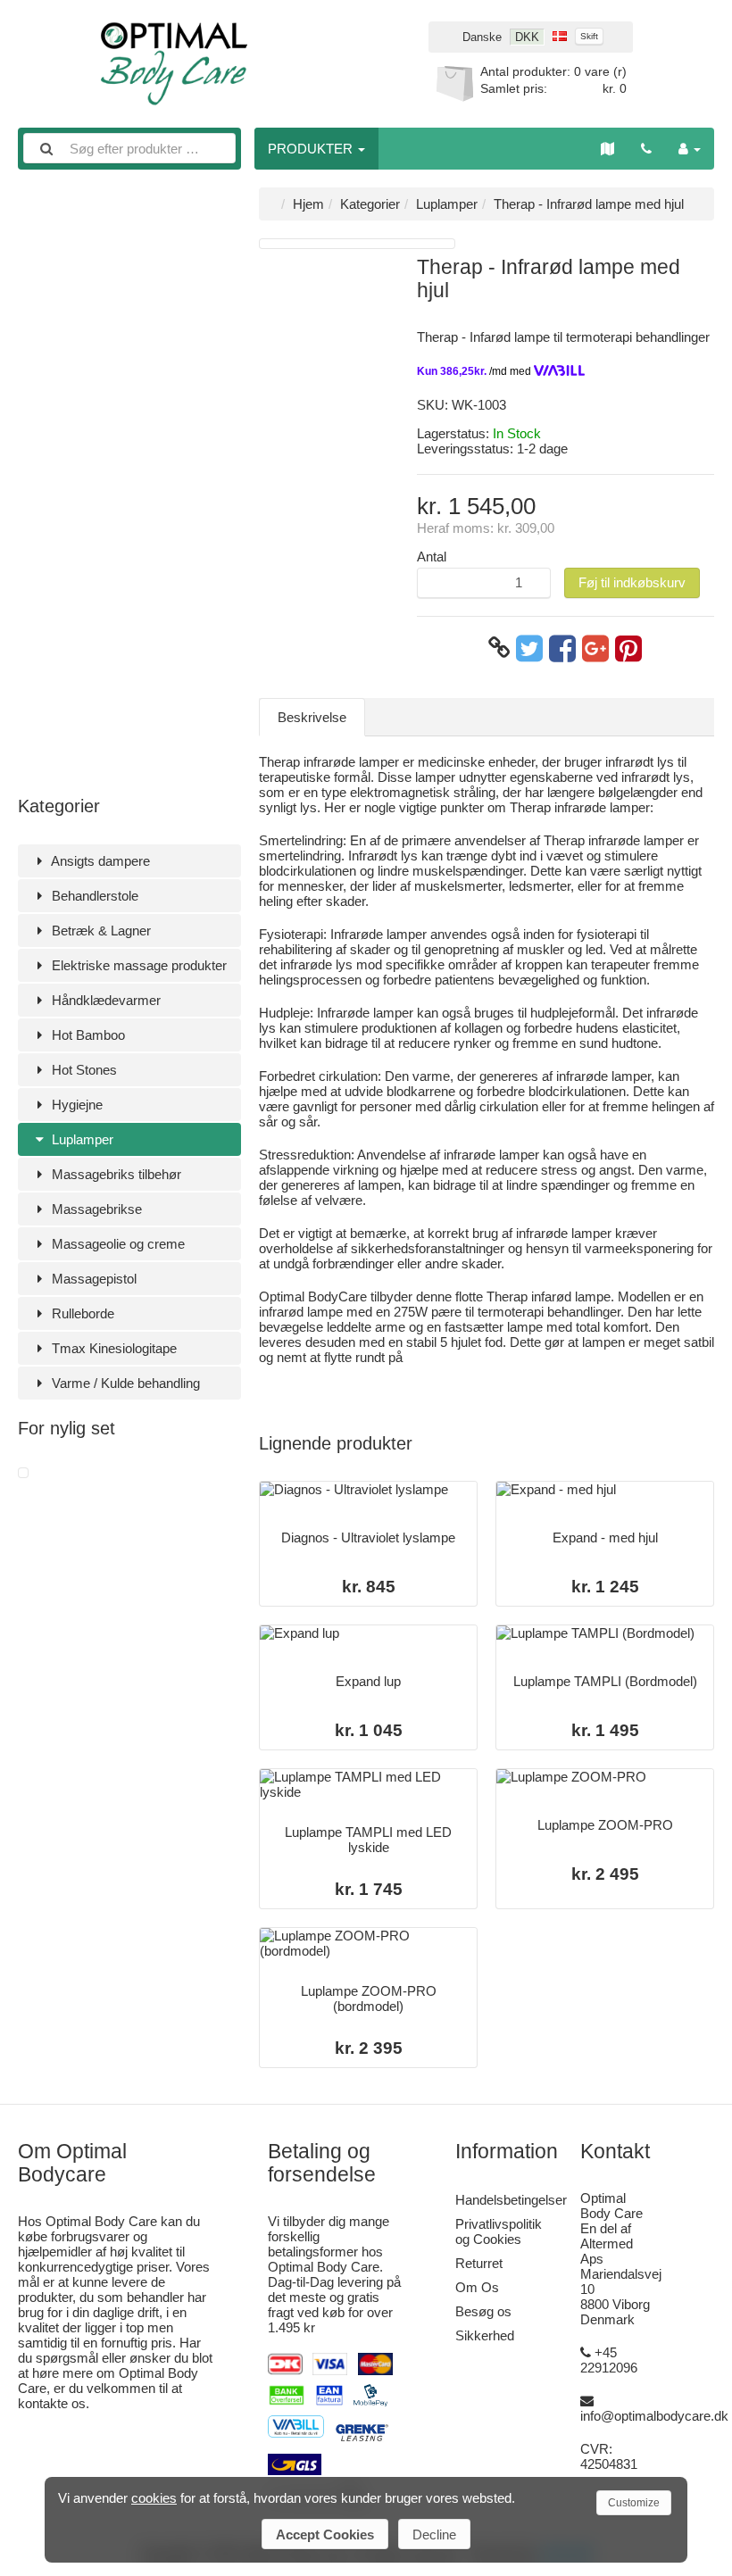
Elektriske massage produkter (137, 965)
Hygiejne (75, 1105)
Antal (432, 557)
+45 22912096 (609, 2360)
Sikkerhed (485, 2335)
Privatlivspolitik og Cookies (499, 2231)
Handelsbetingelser (511, 2200)
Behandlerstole (93, 896)
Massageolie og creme (116, 1244)
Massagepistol (92, 1279)
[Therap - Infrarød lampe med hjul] (23, 1473)
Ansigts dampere (99, 861)
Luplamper (81, 1139)
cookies (154, 2498)
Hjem (308, 204)
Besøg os (483, 2311)
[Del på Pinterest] (628, 648)
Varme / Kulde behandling (124, 1383)
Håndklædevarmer (104, 1000)
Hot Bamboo (87, 1035)
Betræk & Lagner (100, 931)
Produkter (312, 149)
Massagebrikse (95, 1209)
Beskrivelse (312, 717)
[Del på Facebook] (562, 648)
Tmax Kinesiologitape (112, 1348)
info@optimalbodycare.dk (654, 2416)
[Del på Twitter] (529, 648)
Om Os (477, 2287)
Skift (589, 36)
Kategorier (370, 204)
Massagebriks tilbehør (115, 1174)
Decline (434, 2534)
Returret (479, 2263)
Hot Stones (83, 1070)
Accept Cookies (325, 2534)
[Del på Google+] (595, 648)
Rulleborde (81, 1313)
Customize (634, 2503)
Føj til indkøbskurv (632, 582)
